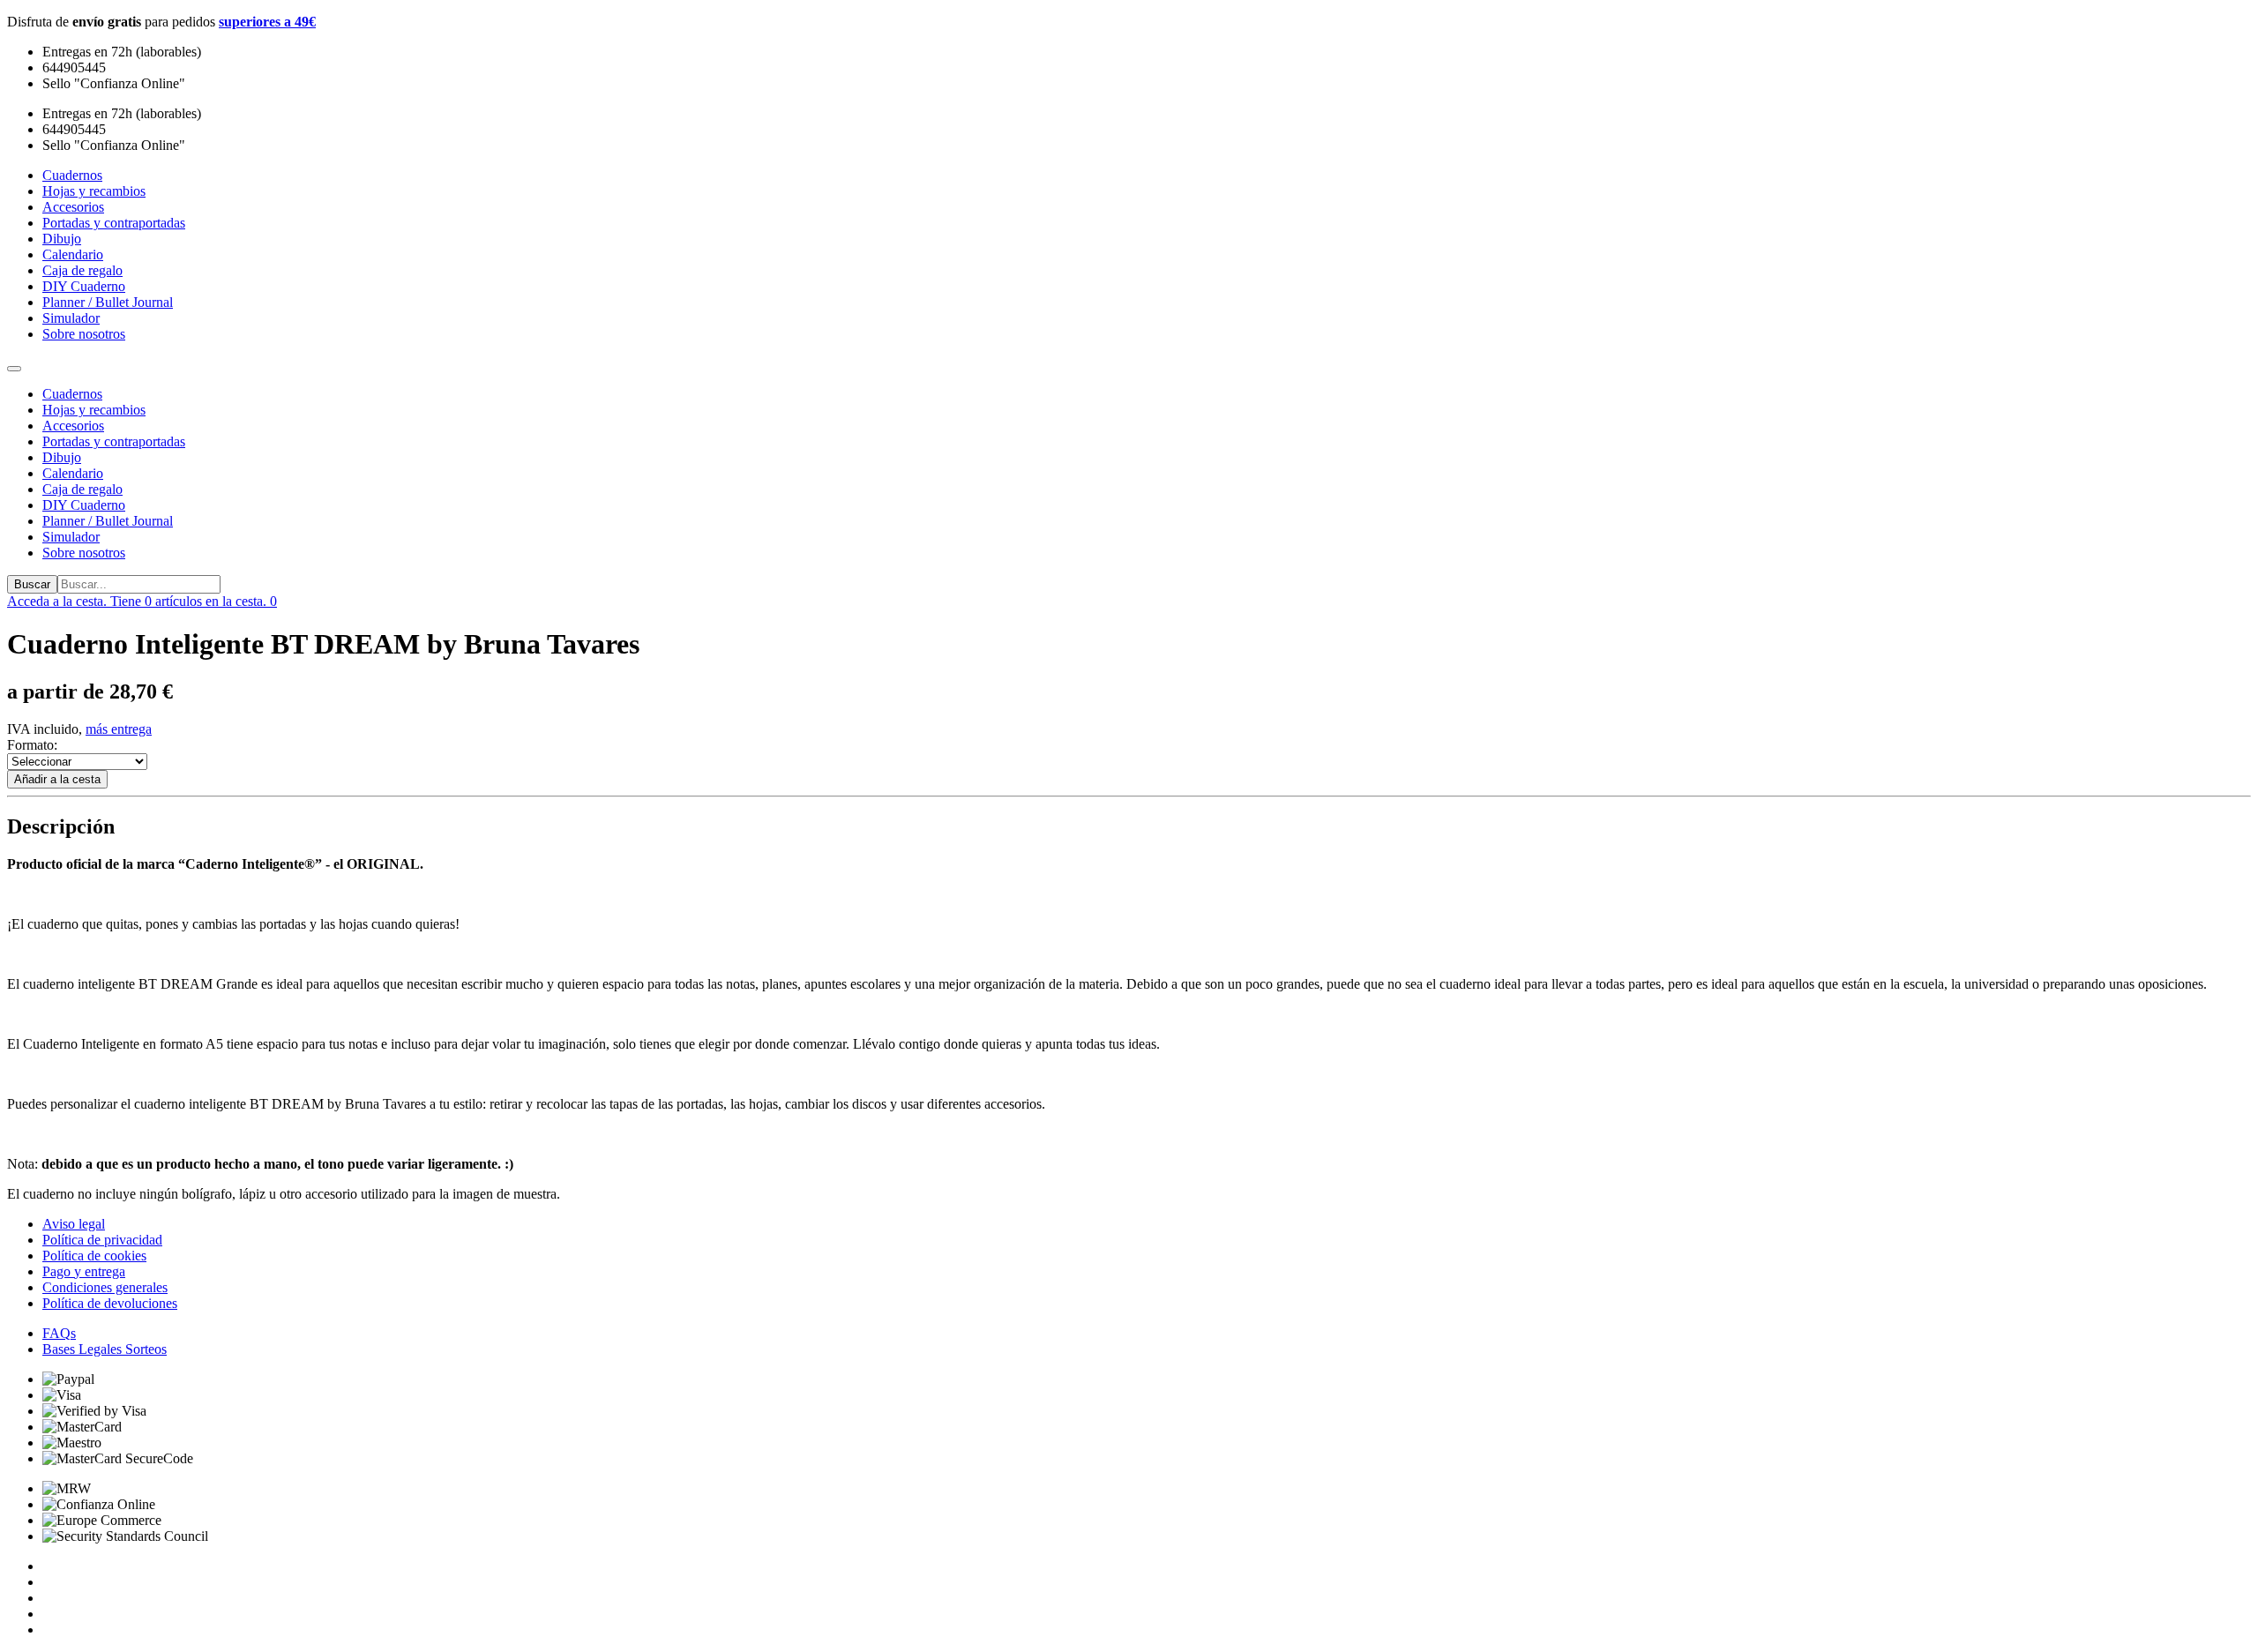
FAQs (59, 1333)
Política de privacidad (102, 1240)
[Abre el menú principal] (14, 369)
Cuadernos (72, 394)
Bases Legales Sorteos (105, 1349)
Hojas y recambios (94, 410)
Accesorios (73, 426)
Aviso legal (74, 1224)
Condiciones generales (105, 1287)
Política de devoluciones (110, 1303)
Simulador (71, 537)
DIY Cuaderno (84, 505)
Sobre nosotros (84, 553)
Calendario (73, 473)
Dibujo (62, 457)
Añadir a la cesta (57, 779)
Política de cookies (94, 1256)
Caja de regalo (82, 489)
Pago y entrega (84, 1271)
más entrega (119, 729)
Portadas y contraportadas (114, 441)
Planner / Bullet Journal (108, 521)
